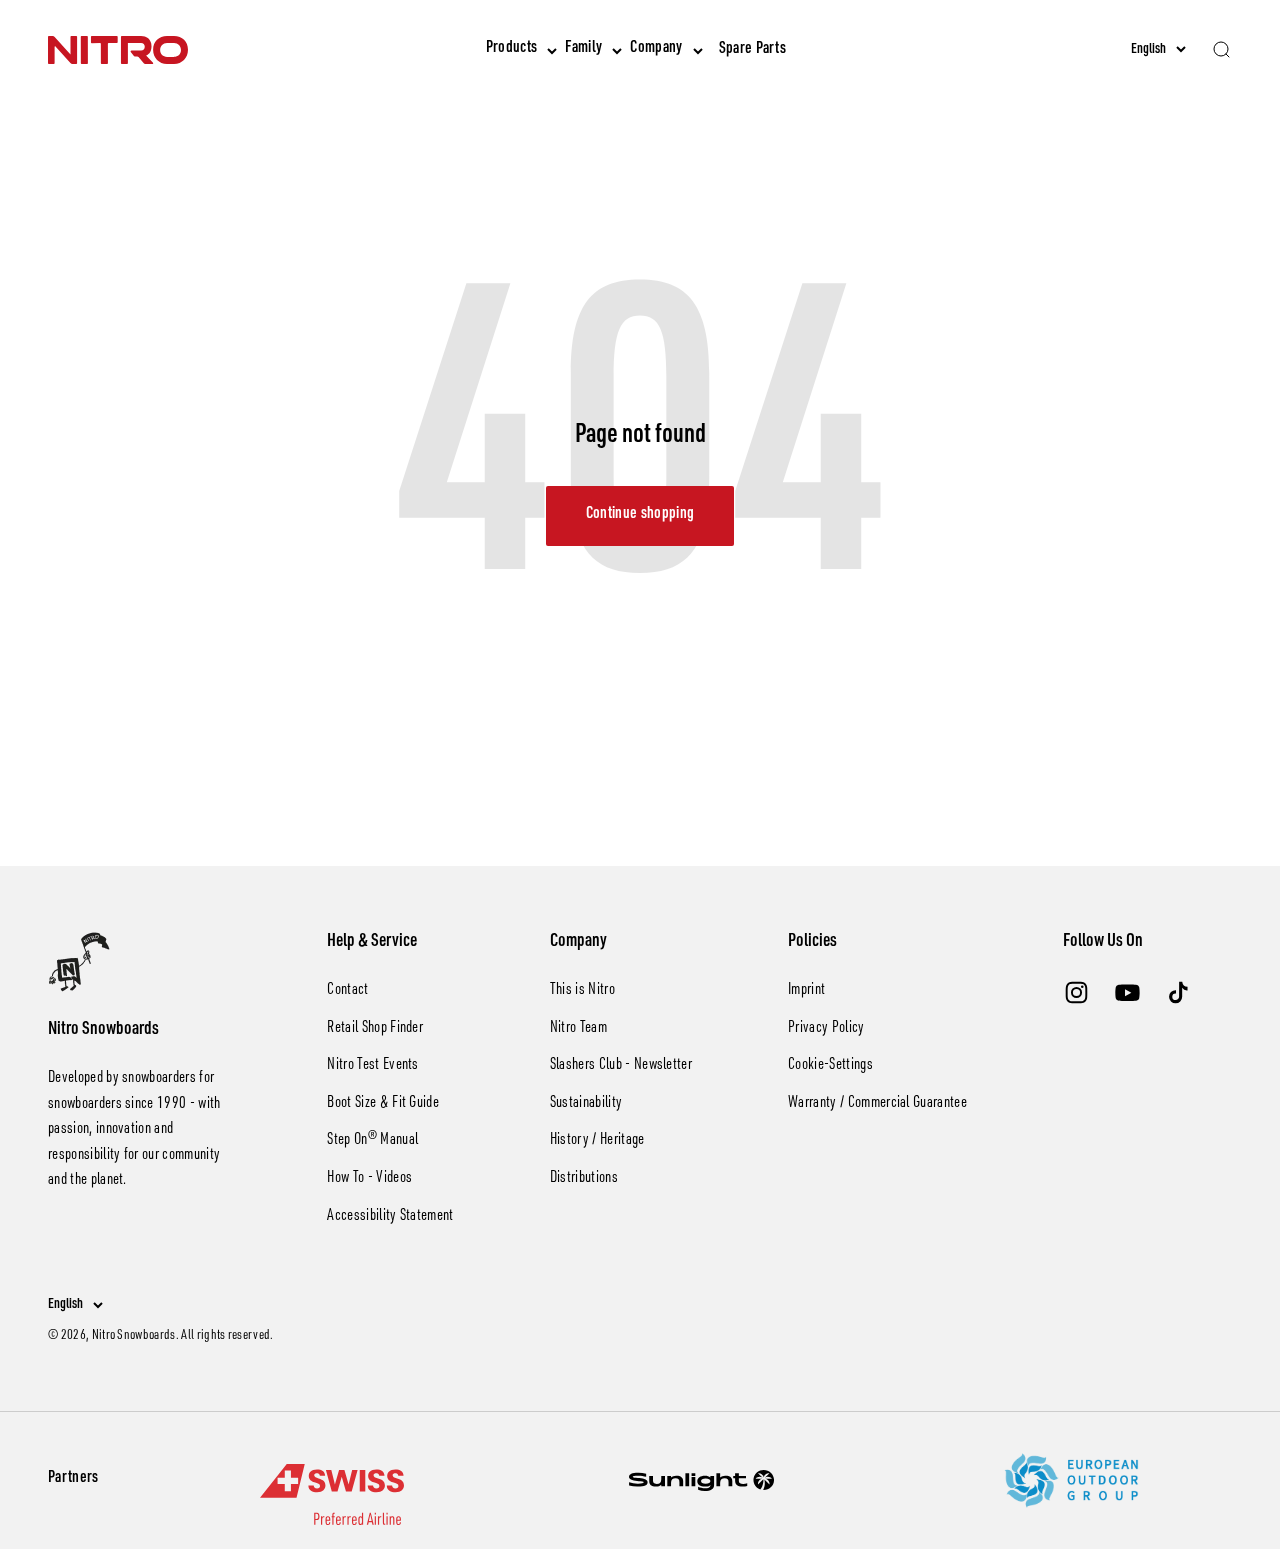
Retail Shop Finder (375, 1029)
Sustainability (586, 1104)
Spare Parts (753, 50)
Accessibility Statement (390, 1217)
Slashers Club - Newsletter (621, 1066)
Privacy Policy (826, 1029)
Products (512, 49)
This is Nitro (582, 991)
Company (656, 49)
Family (583, 49)
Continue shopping (640, 515)
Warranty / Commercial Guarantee (877, 1104)
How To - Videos (369, 1179)
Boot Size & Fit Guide (383, 1104)
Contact (347, 991)
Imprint (806, 991)
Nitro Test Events (372, 1066)
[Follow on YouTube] (1127, 992)
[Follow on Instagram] (1076, 992)
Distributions (584, 1179)
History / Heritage (597, 1141)
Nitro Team (578, 1029)
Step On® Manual (372, 1141)
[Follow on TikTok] (1178, 992)
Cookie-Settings (830, 1066)
